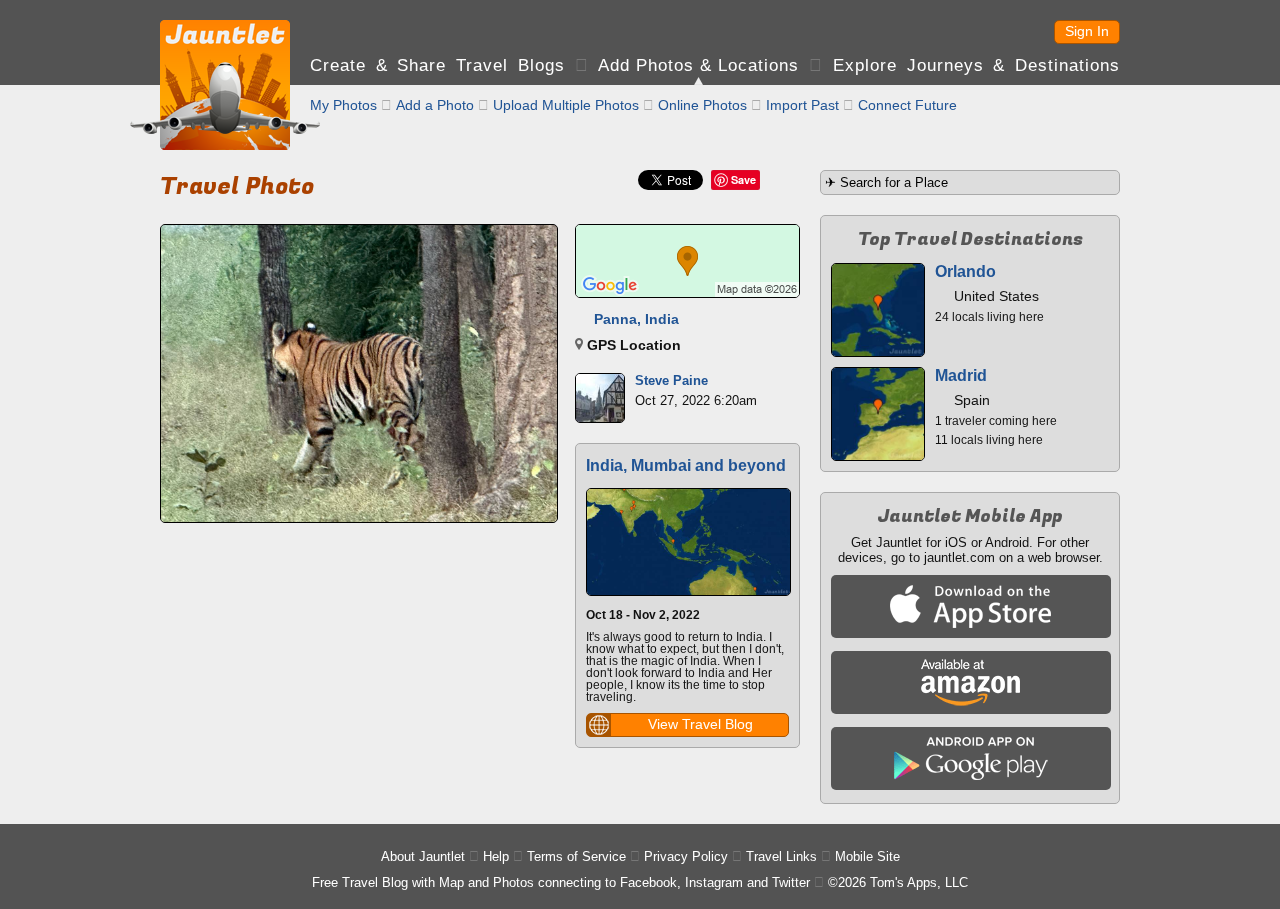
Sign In (1087, 31)
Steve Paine (671, 380)
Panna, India (636, 319)
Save (743, 179)
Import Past (802, 105)
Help (496, 856)
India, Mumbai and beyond (686, 465)
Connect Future (907, 105)
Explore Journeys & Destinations (976, 65)
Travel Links (781, 856)
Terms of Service (576, 856)
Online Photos (702, 105)
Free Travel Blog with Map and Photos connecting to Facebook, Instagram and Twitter (561, 882)
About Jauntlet (423, 856)
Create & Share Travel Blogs (437, 65)
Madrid (961, 375)
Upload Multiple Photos (566, 105)
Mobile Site (867, 856)
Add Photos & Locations (698, 65)
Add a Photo (435, 105)
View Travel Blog (700, 724)
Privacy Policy (686, 856)
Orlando (965, 271)
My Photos (343, 105)
